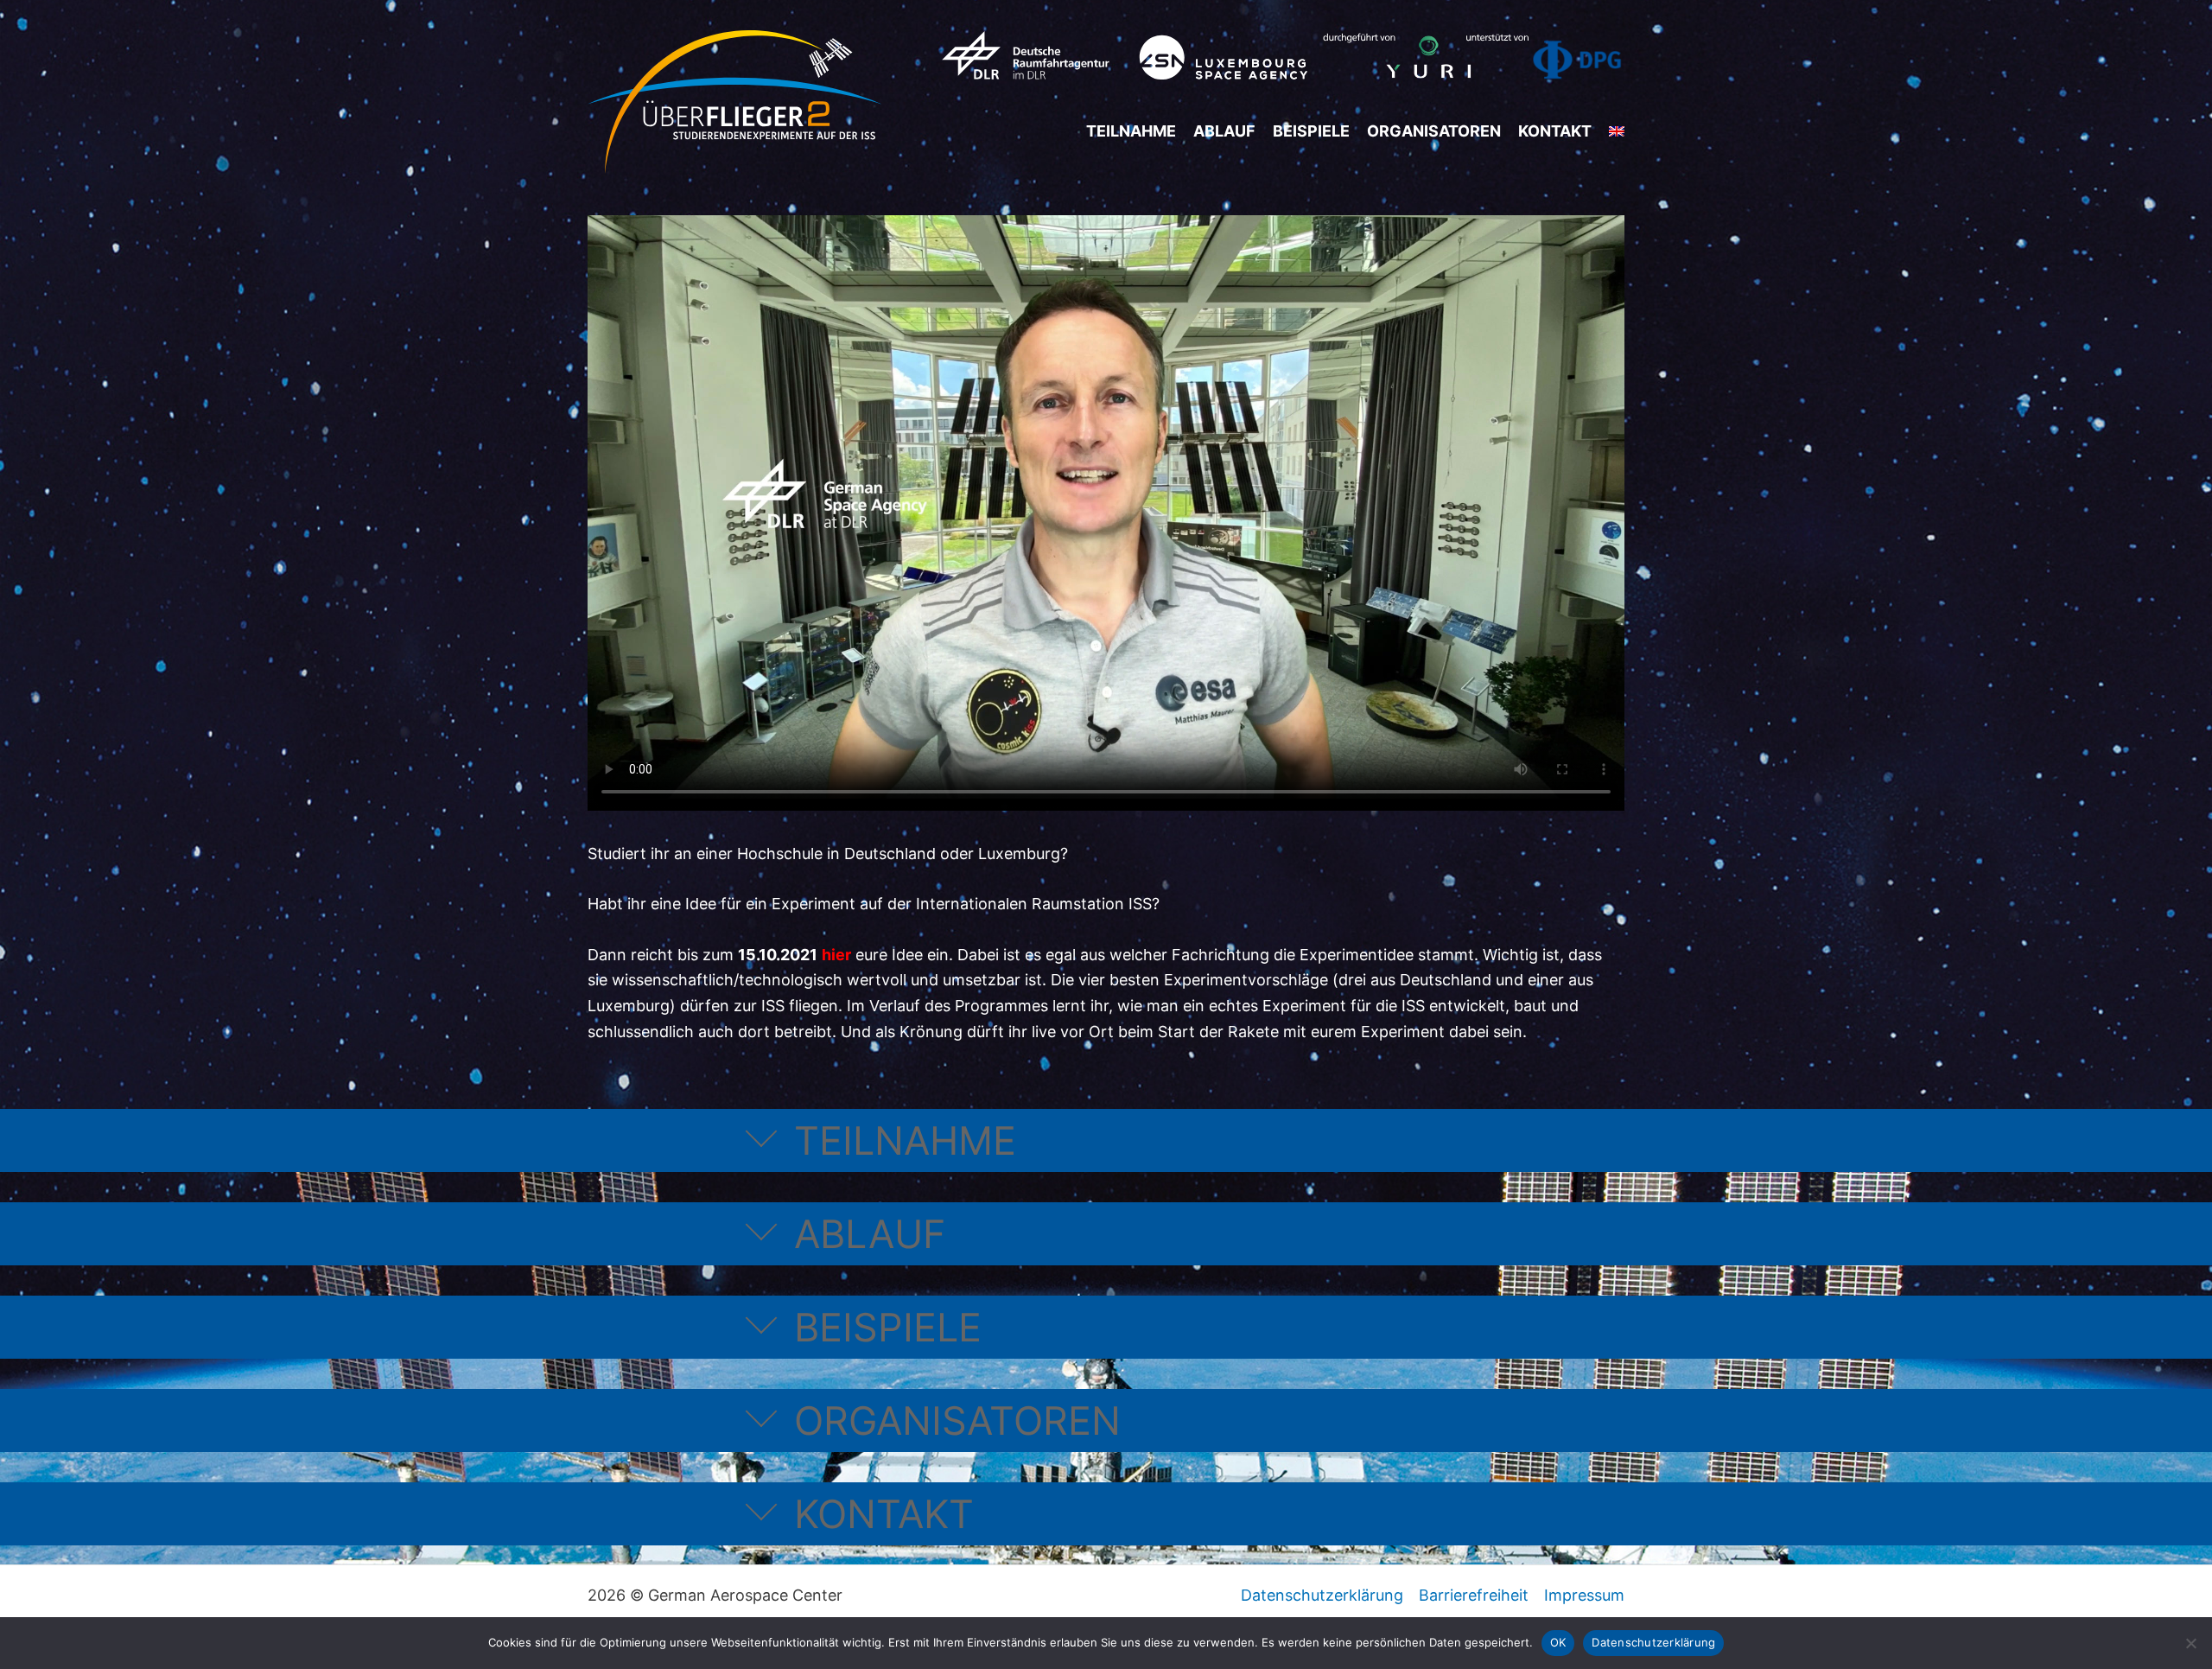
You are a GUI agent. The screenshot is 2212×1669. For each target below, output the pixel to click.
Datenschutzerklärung (1322, 1595)
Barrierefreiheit (1474, 1595)
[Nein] (2190, 1643)
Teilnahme (1131, 131)
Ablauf (1224, 131)
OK (1558, 1642)
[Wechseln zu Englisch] (1617, 131)
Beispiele (1311, 131)
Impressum (1584, 1595)
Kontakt (1555, 131)
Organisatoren (1434, 131)
